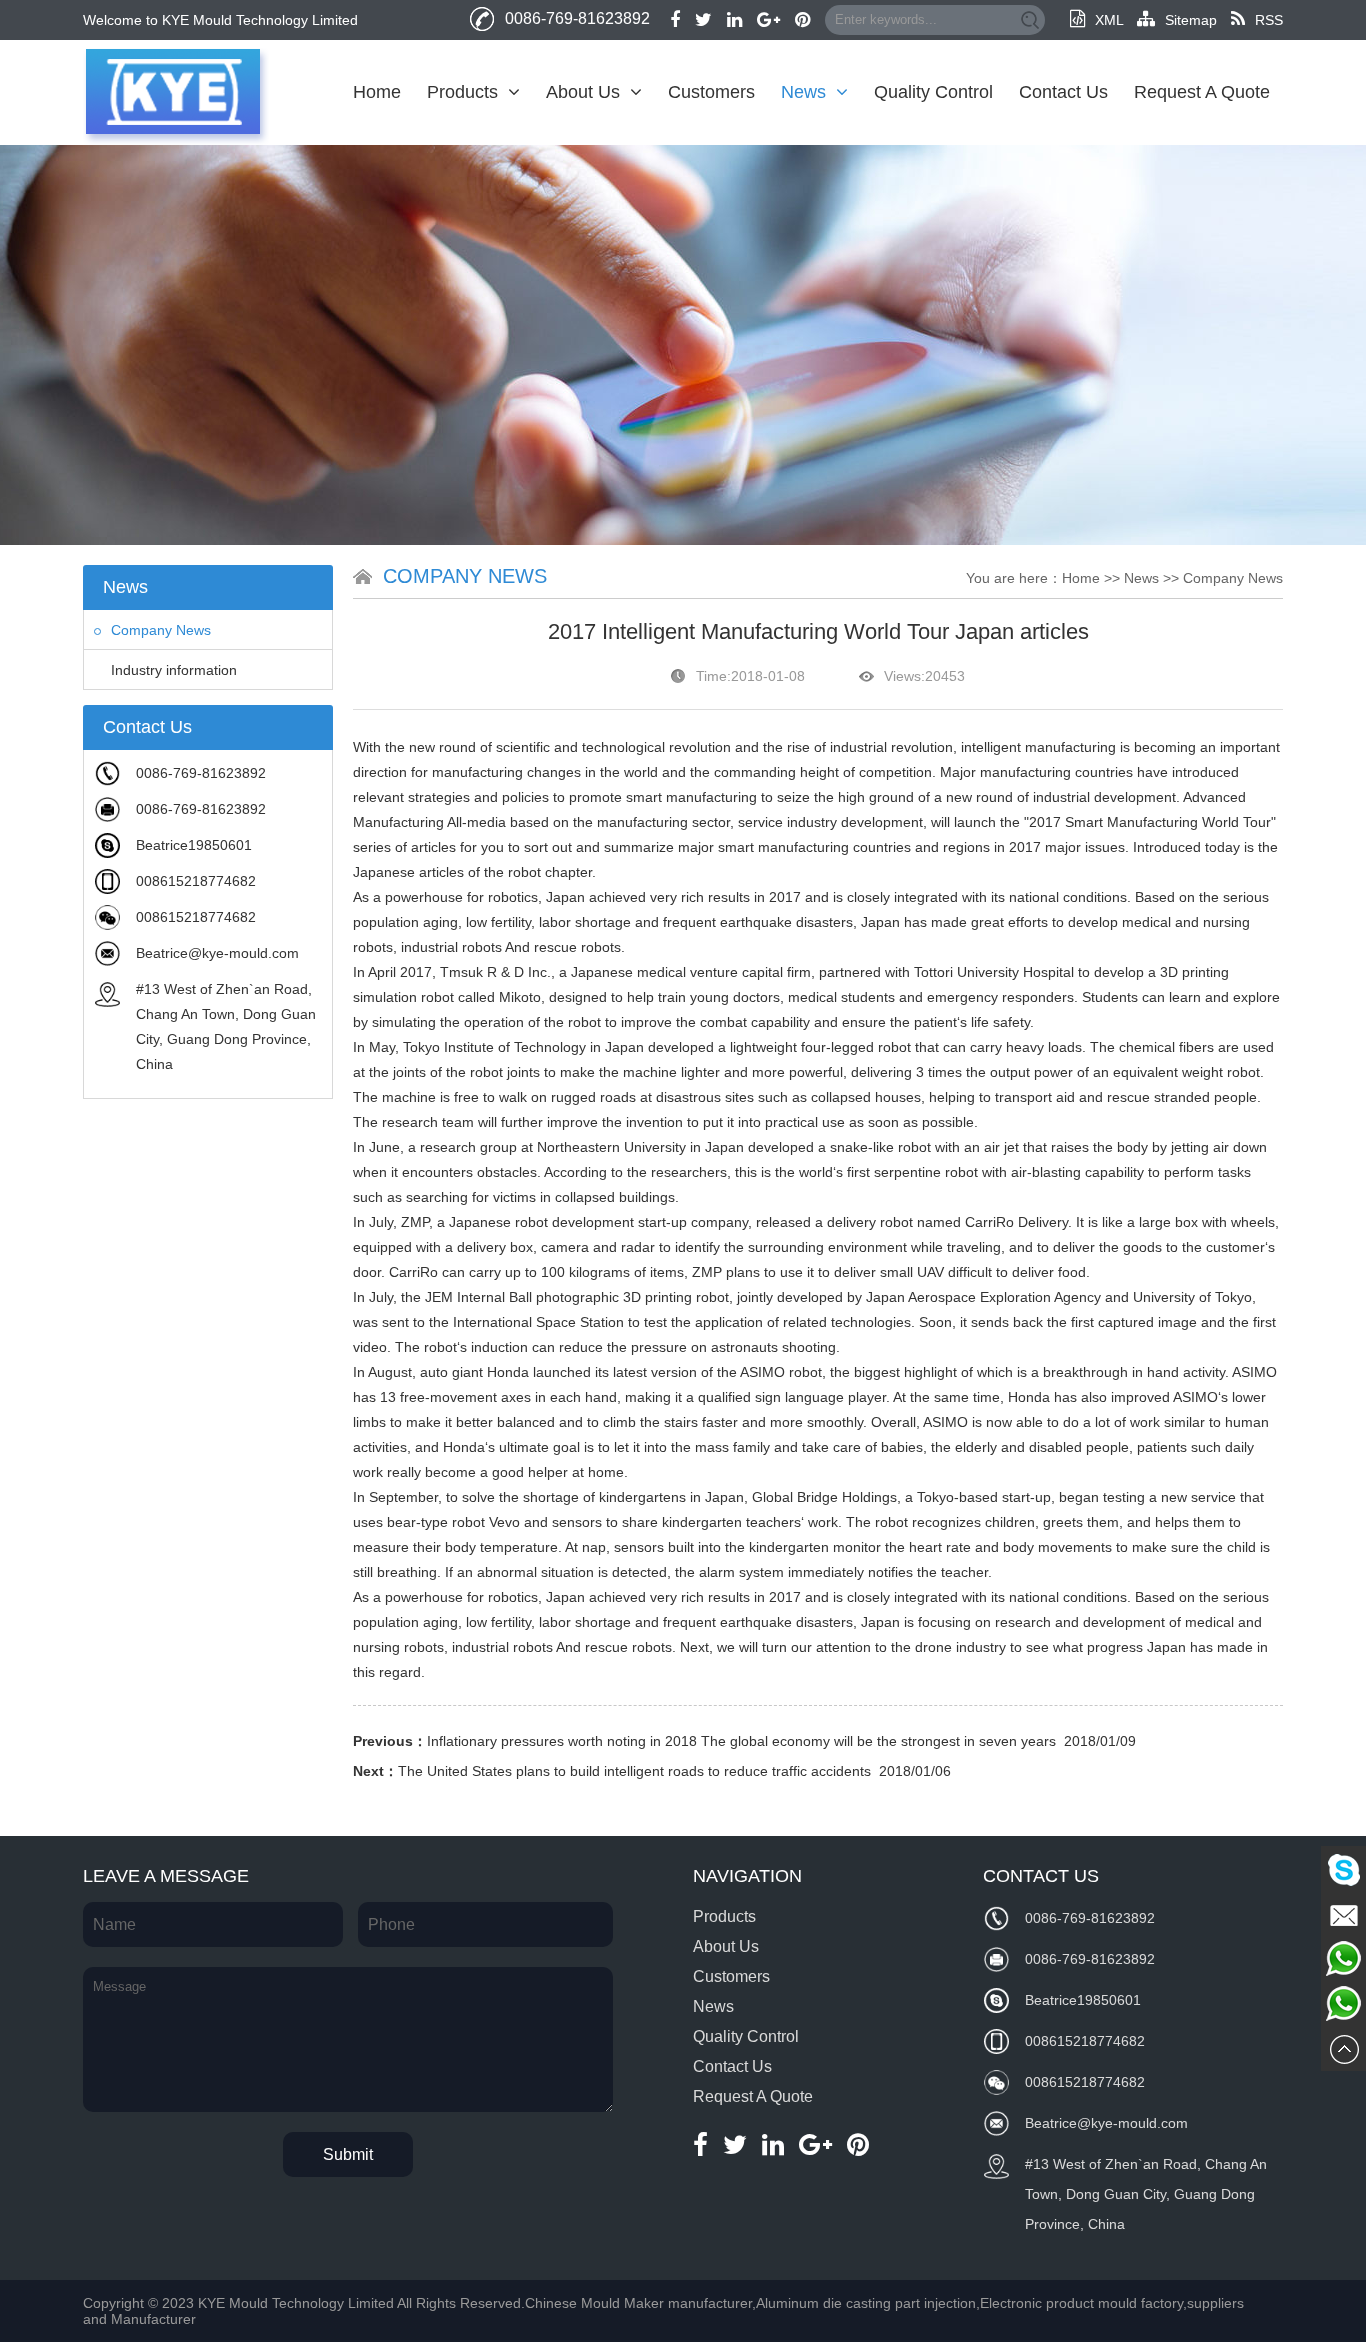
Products (462, 92)
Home (377, 92)
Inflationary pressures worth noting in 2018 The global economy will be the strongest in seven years (741, 1741)
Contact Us (1063, 92)
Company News (161, 630)
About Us (583, 92)
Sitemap (1191, 20)
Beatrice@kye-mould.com (217, 953)
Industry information (174, 670)
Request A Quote (1202, 92)
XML (1109, 20)
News (803, 92)
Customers (711, 92)
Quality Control (933, 92)
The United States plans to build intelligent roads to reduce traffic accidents (634, 1771)
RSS (1269, 20)
